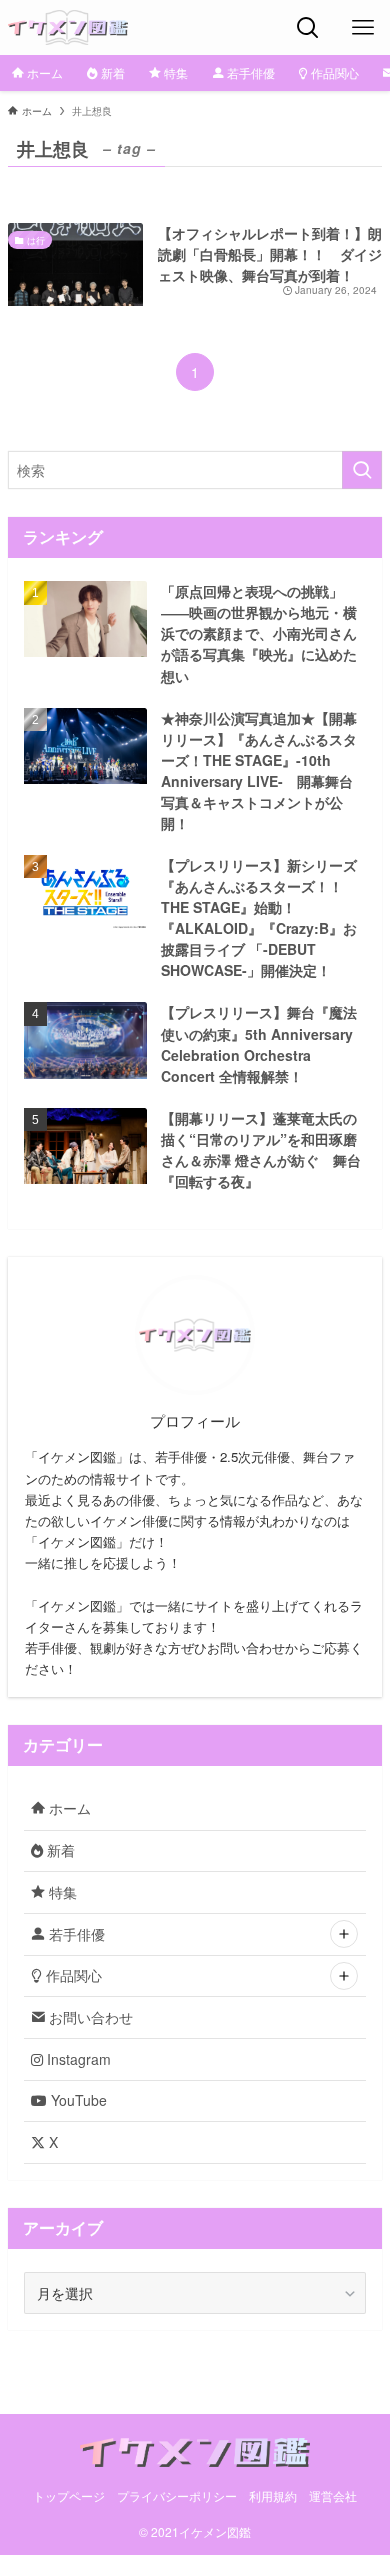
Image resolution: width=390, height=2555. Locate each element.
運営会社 (333, 2496)
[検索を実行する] (362, 470)
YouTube (77, 2100)
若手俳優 (75, 1934)
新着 (59, 1850)
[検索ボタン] (307, 27)
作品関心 (72, 1975)
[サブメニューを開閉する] (344, 1934)
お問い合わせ (89, 2017)
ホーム (68, 1808)
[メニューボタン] (362, 27)
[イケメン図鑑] (68, 27)
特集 (61, 1892)
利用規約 (273, 2496)
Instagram (77, 2059)
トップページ (69, 2496)
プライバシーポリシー (177, 2496)
